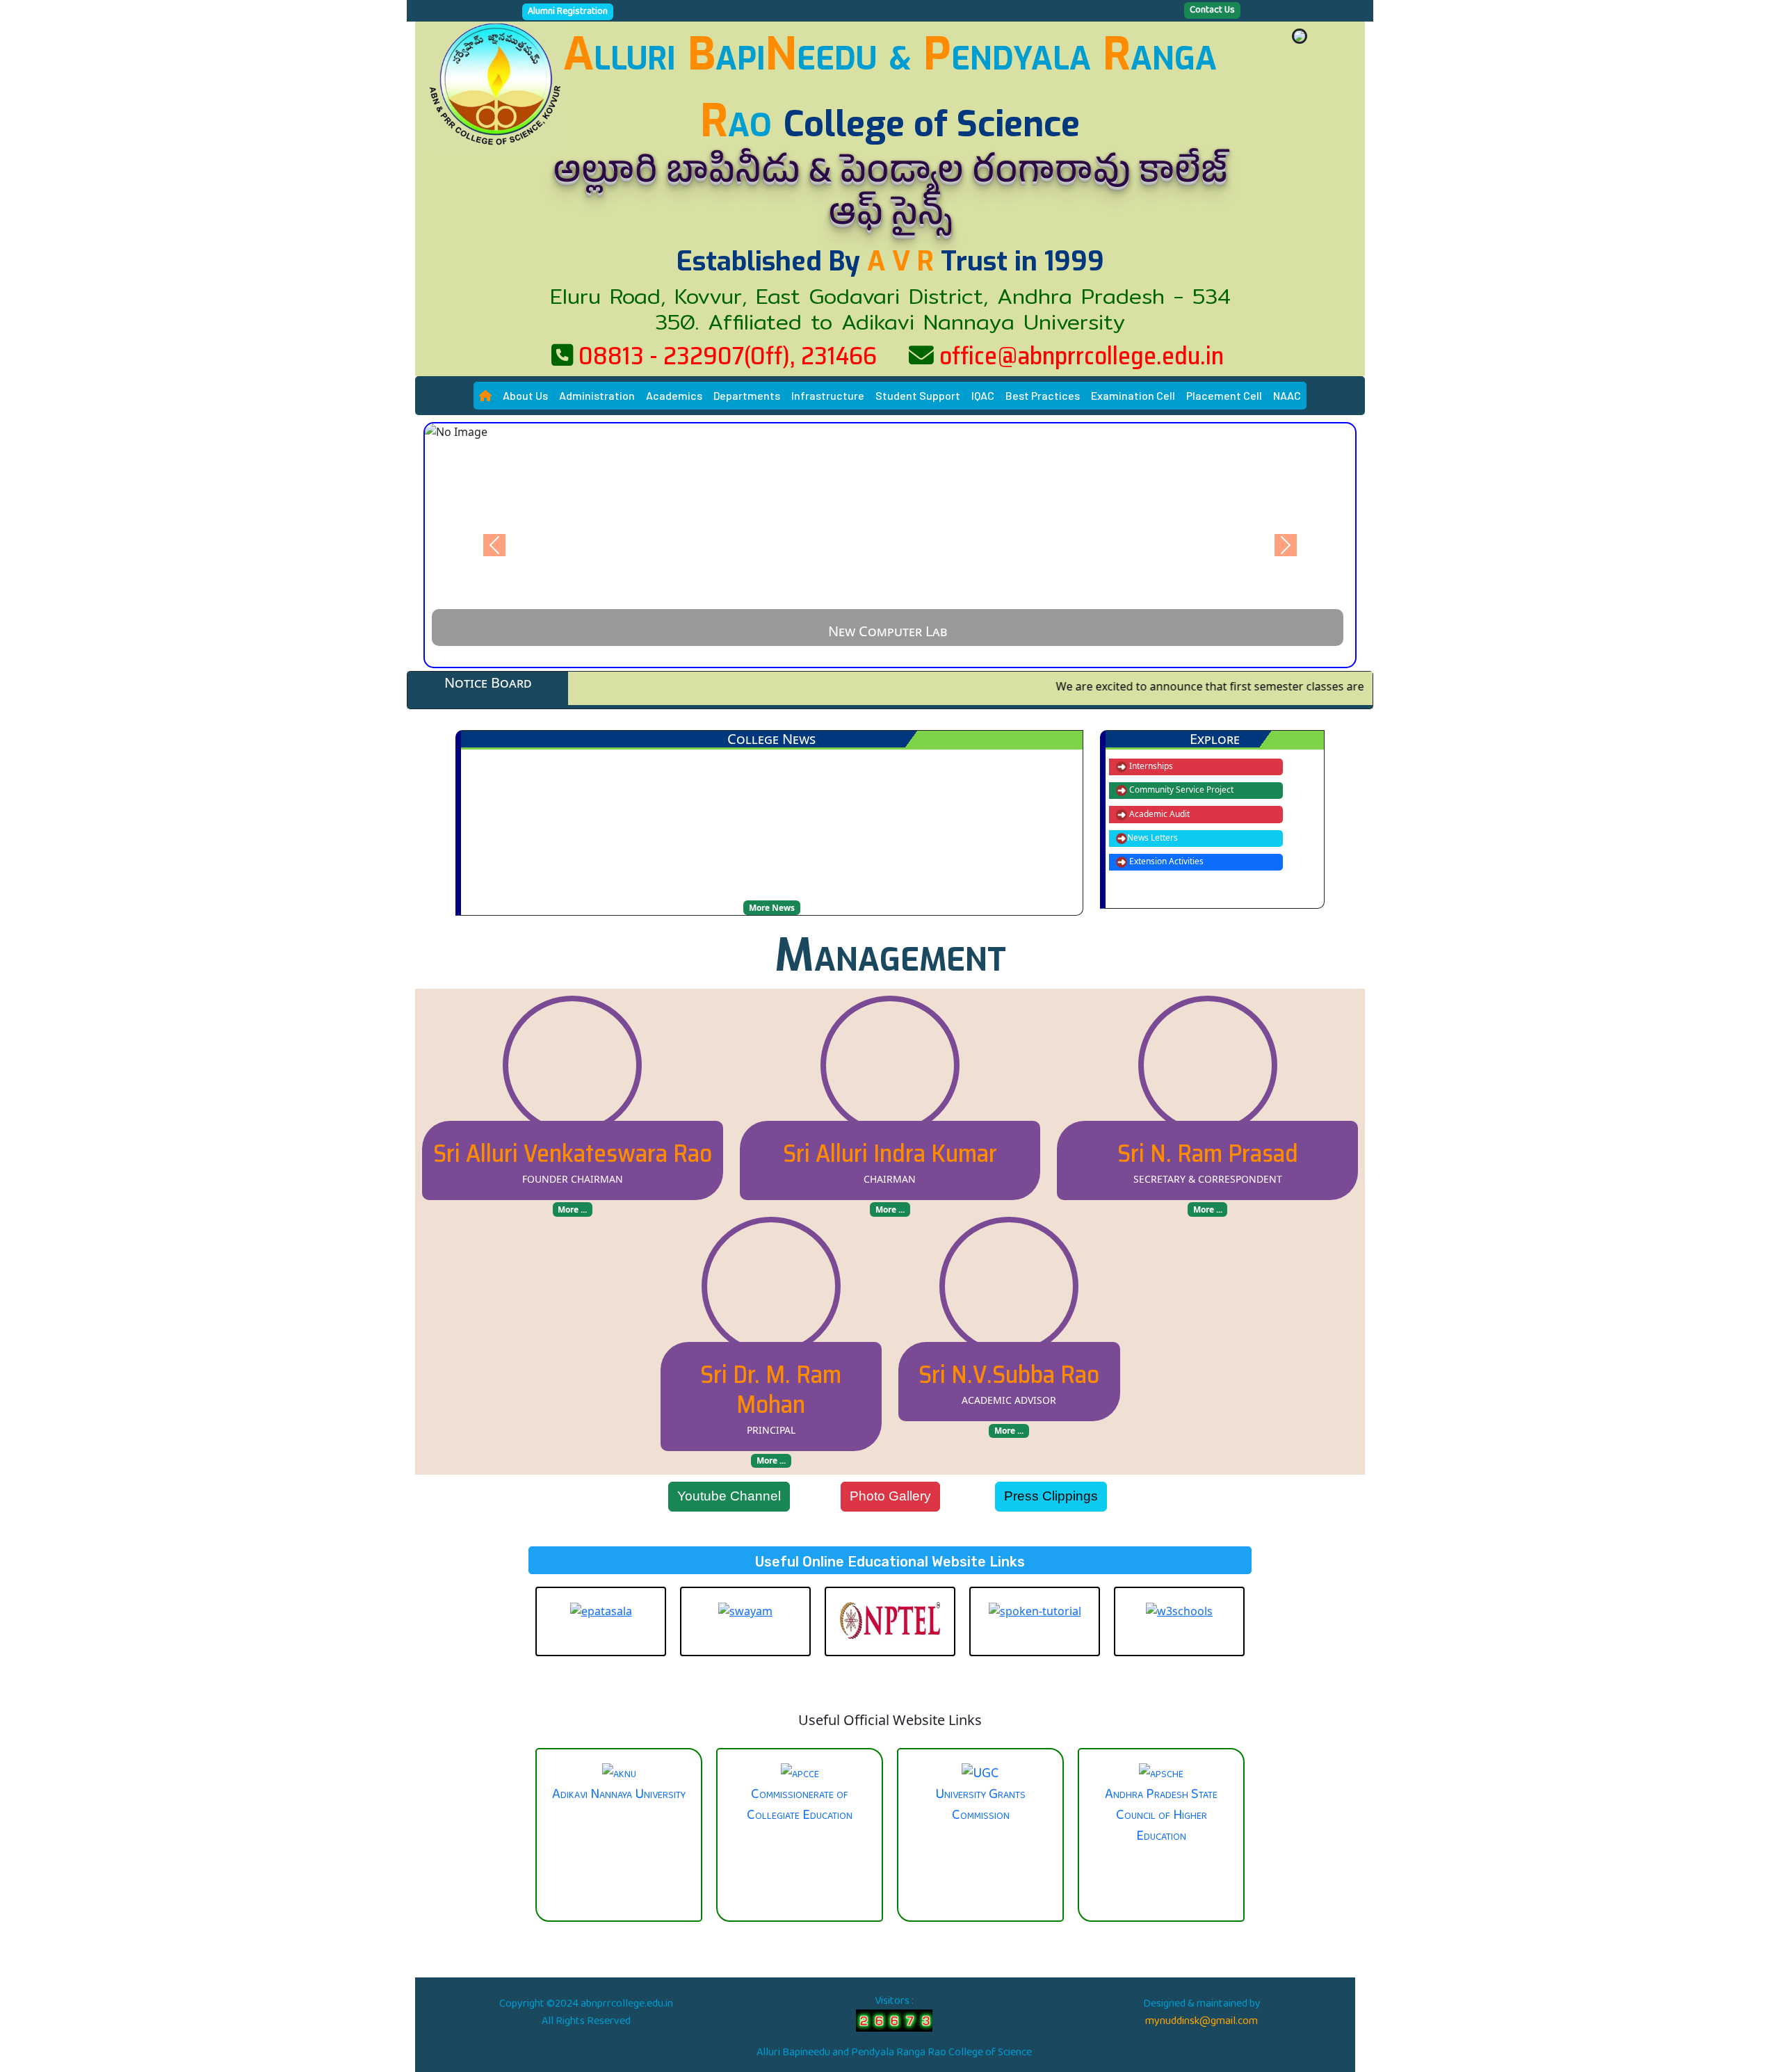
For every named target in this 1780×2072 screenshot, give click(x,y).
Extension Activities (1165, 861)
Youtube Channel (729, 1496)
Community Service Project (1180, 790)
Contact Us (1212, 10)
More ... (572, 1209)
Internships (1150, 766)
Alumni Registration (568, 12)
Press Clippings (1051, 1496)
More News (772, 908)
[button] (525, 396)
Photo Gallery (890, 1496)
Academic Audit (1158, 814)
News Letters (1152, 837)
